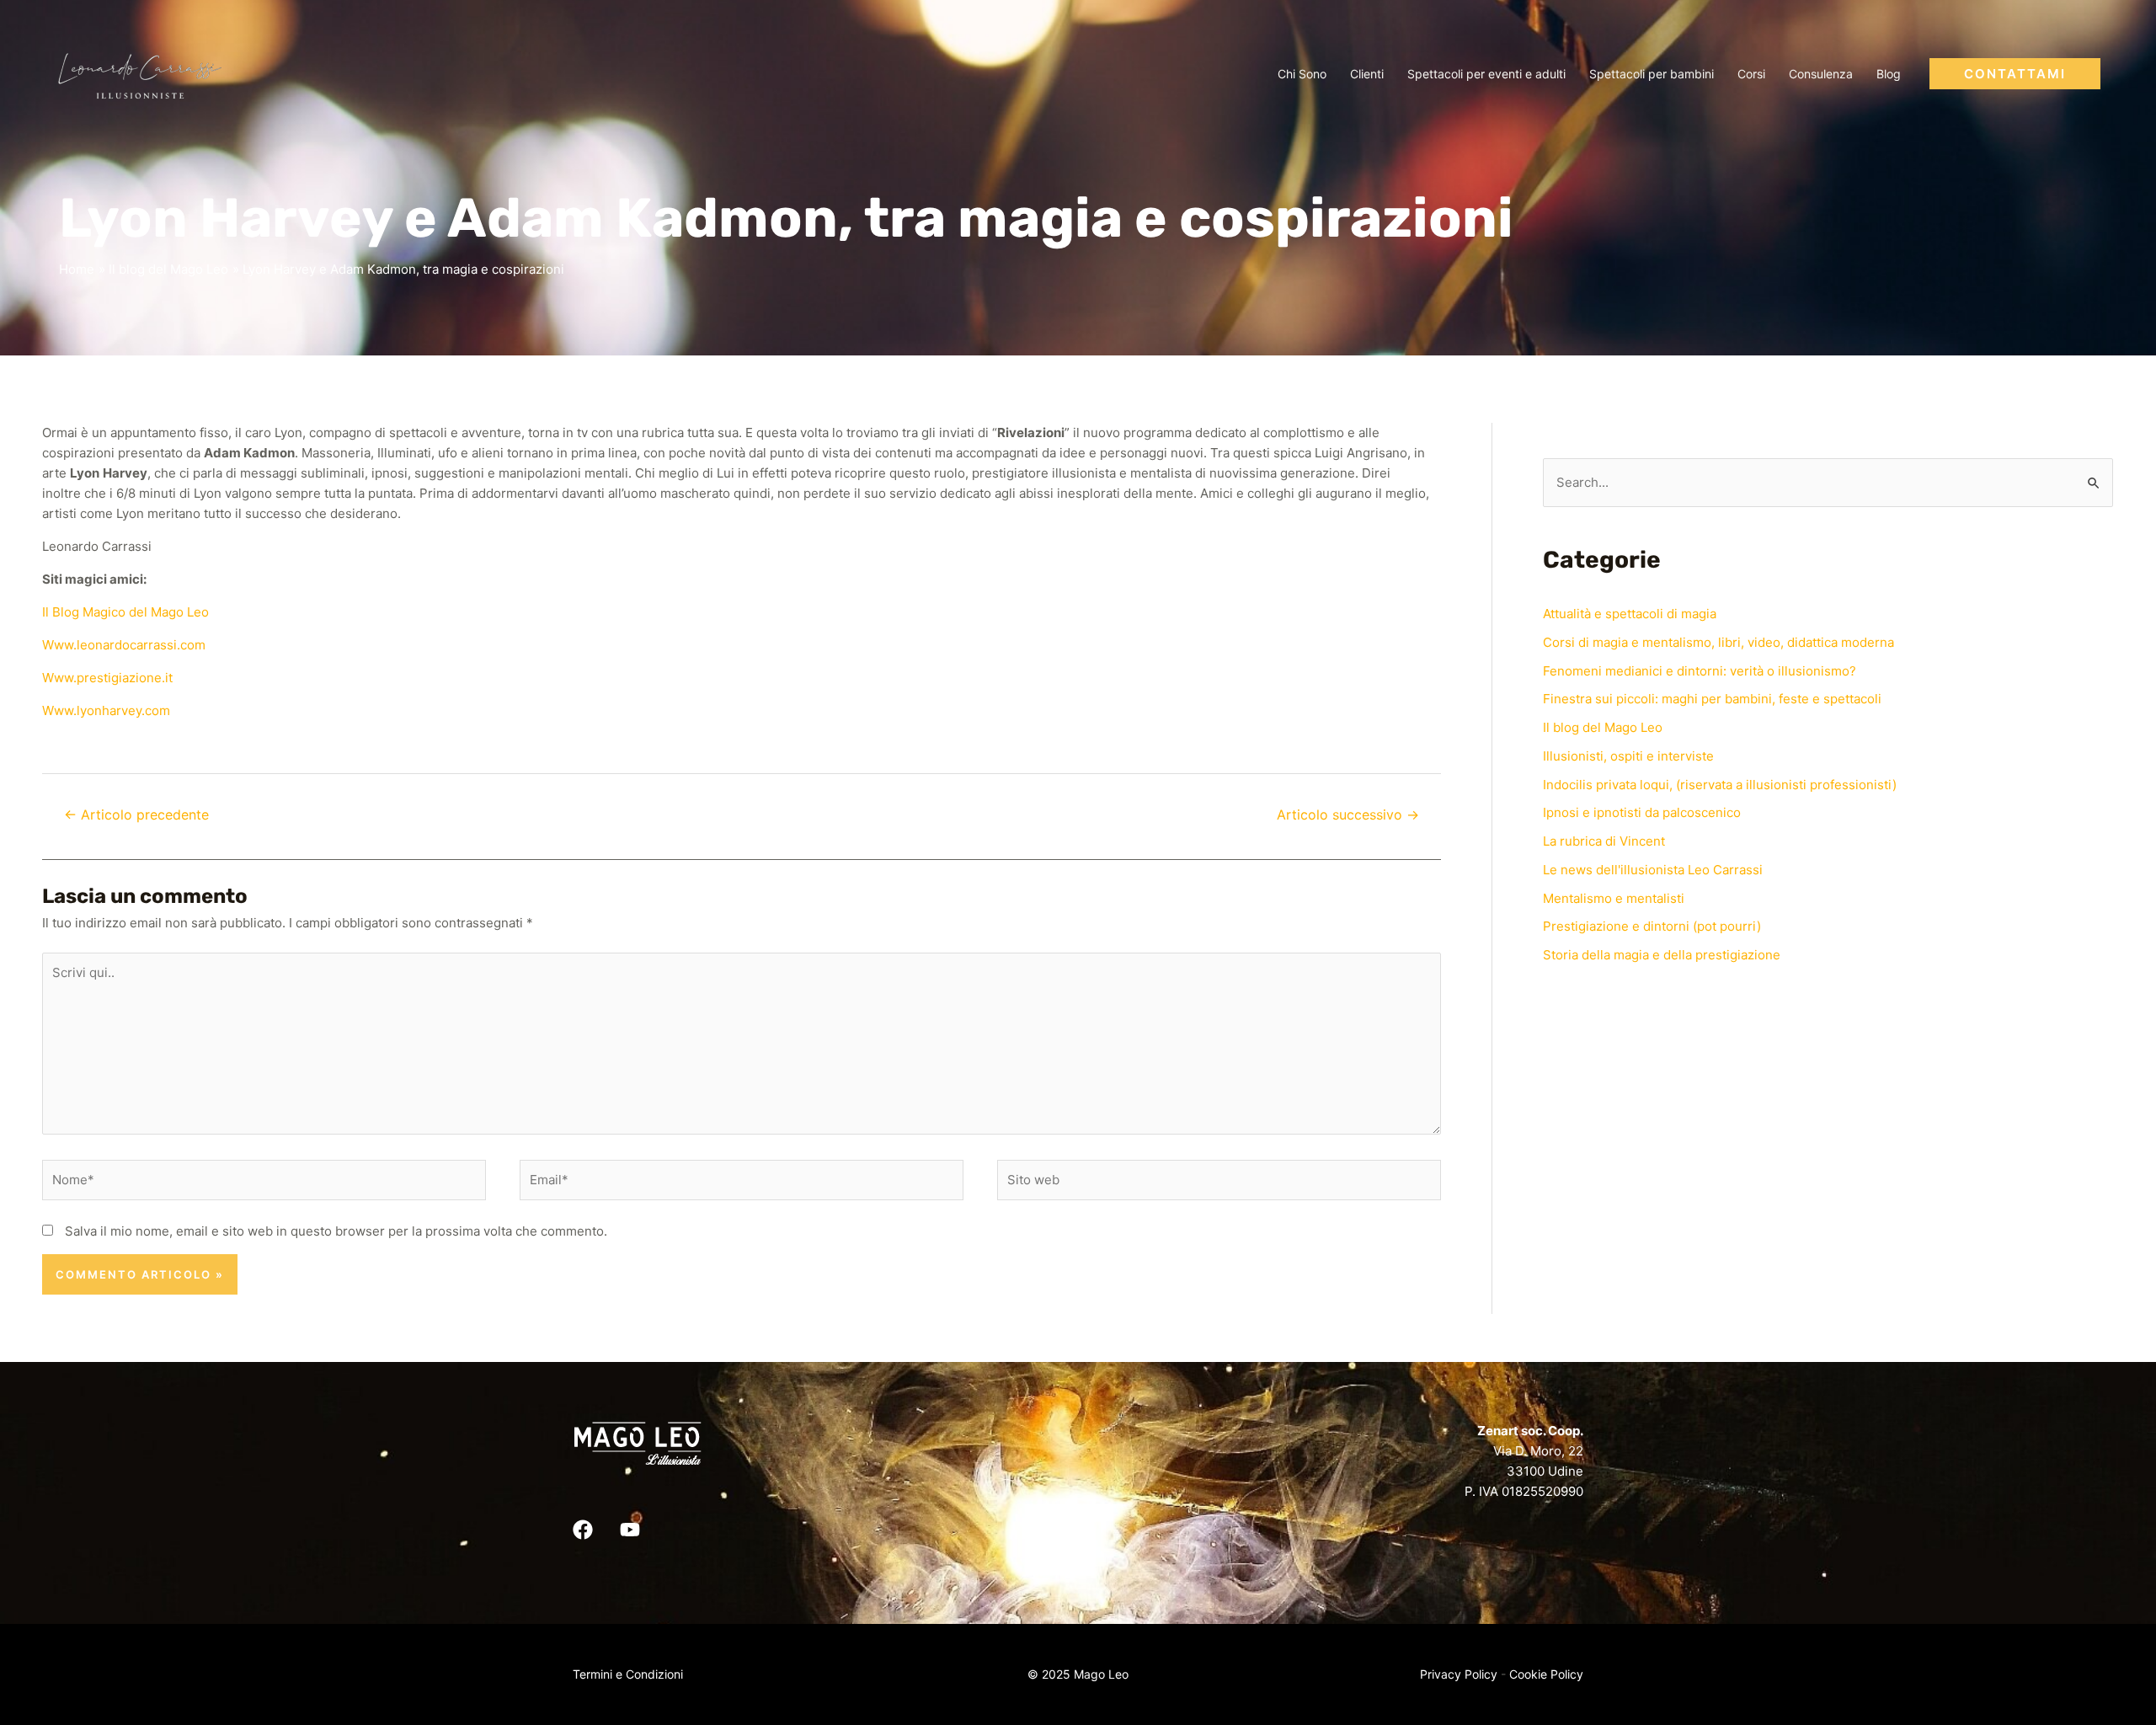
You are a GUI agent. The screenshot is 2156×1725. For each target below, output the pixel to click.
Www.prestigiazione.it (107, 678)
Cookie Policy (1546, 1674)
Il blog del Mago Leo (1603, 727)
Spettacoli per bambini (1652, 74)
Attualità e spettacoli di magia (1630, 614)
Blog (1889, 74)
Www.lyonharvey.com (106, 710)
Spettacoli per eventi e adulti (1486, 74)
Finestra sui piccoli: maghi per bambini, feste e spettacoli (1712, 699)
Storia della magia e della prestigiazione (1662, 955)
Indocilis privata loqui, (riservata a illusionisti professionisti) (1720, 785)
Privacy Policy (1459, 1674)
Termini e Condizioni (628, 1674)
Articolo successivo (1348, 815)
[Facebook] (583, 1530)
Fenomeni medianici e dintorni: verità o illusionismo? (1700, 671)
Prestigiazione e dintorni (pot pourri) (1652, 926)
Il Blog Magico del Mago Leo (125, 612)
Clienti (1367, 74)
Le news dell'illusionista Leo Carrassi (1653, 870)
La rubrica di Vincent (1604, 841)
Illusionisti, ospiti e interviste (1628, 756)
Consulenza (1821, 74)
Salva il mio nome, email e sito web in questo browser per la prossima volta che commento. (336, 1231)
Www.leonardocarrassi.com (124, 645)
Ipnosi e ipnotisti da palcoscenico (1642, 812)
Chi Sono (1302, 74)
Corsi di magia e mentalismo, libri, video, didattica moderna (1718, 642)
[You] (630, 1530)
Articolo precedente (136, 815)
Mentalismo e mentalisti (1614, 898)
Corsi (1751, 74)
